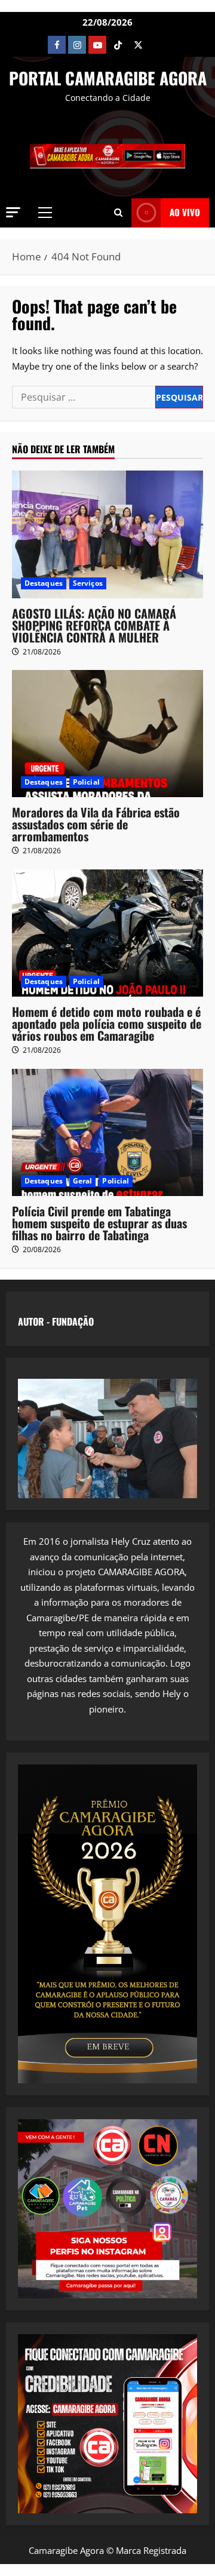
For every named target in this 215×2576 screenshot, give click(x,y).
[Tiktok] (118, 45)
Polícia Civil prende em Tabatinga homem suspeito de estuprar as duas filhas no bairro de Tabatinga (99, 1223)
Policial (86, 782)
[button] (13, 212)
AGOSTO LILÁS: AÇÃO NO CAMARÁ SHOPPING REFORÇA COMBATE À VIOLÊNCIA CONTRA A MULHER (94, 625)
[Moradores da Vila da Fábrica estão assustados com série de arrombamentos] (107, 734)
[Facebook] (57, 45)
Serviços (88, 583)
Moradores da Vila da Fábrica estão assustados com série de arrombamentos (96, 824)
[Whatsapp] (158, 45)
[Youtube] (97, 45)
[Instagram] (77, 45)
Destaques (44, 583)
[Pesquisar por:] (84, 397)
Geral (83, 1181)
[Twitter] (138, 45)
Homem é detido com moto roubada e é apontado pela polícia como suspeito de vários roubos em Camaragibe (107, 1023)
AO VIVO (185, 212)
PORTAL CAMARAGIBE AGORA (108, 78)
